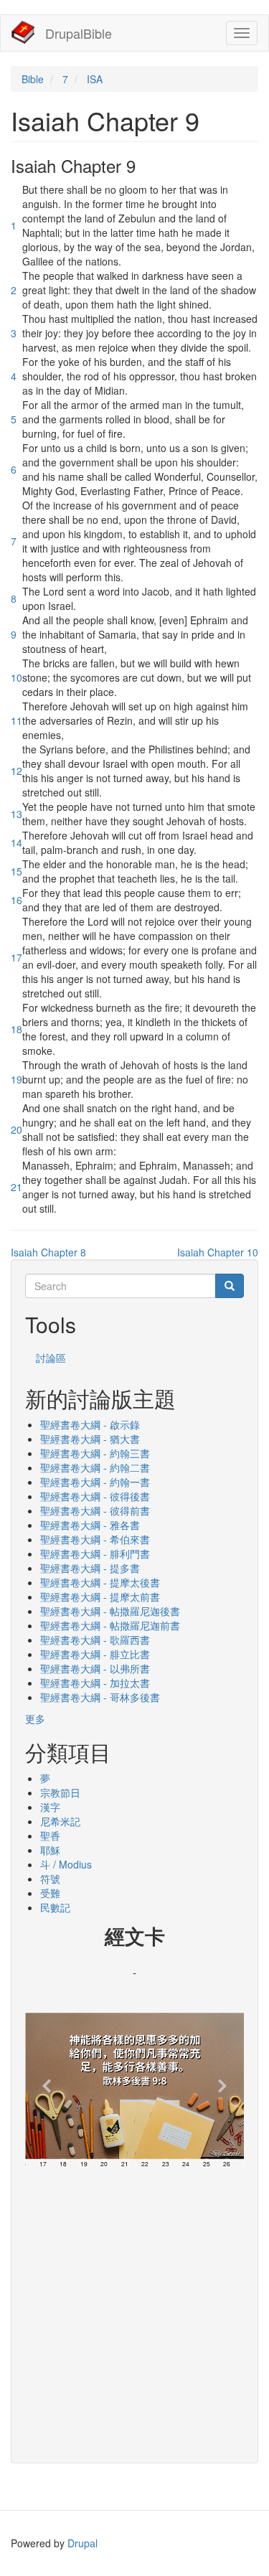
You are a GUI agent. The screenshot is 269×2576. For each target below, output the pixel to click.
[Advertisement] (134, 2312)
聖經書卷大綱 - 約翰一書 (95, 1482)
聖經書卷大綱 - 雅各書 (90, 1525)
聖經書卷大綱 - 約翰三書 (95, 1453)
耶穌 (50, 1850)
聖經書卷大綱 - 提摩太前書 (100, 1597)
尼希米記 (60, 1821)
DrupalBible (79, 33)
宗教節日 (60, 1792)
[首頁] (23, 32)
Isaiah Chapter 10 (218, 1252)
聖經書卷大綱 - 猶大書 (90, 1439)
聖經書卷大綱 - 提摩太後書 (100, 1582)
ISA (95, 79)
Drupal (82, 2543)
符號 (50, 1879)
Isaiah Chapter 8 (48, 1252)
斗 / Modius (66, 1864)
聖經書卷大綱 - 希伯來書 (95, 1539)
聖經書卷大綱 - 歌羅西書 (95, 1640)
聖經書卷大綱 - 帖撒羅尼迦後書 (110, 1611)
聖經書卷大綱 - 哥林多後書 (100, 1697)
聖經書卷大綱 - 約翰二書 (95, 1467)
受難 (50, 1893)
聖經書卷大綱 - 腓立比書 (95, 1654)
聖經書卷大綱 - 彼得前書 (95, 1510)
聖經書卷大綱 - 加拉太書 (95, 1683)
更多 (35, 1719)
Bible (33, 79)
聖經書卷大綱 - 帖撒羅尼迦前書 (110, 1625)
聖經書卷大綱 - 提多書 (90, 1568)
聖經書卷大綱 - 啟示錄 (90, 1424)
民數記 (55, 1907)
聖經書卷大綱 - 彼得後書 (95, 1496)
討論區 (51, 1358)
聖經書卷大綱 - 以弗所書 (95, 1668)
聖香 (50, 1835)
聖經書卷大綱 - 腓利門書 (95, 1553)
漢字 (50, 1807)
